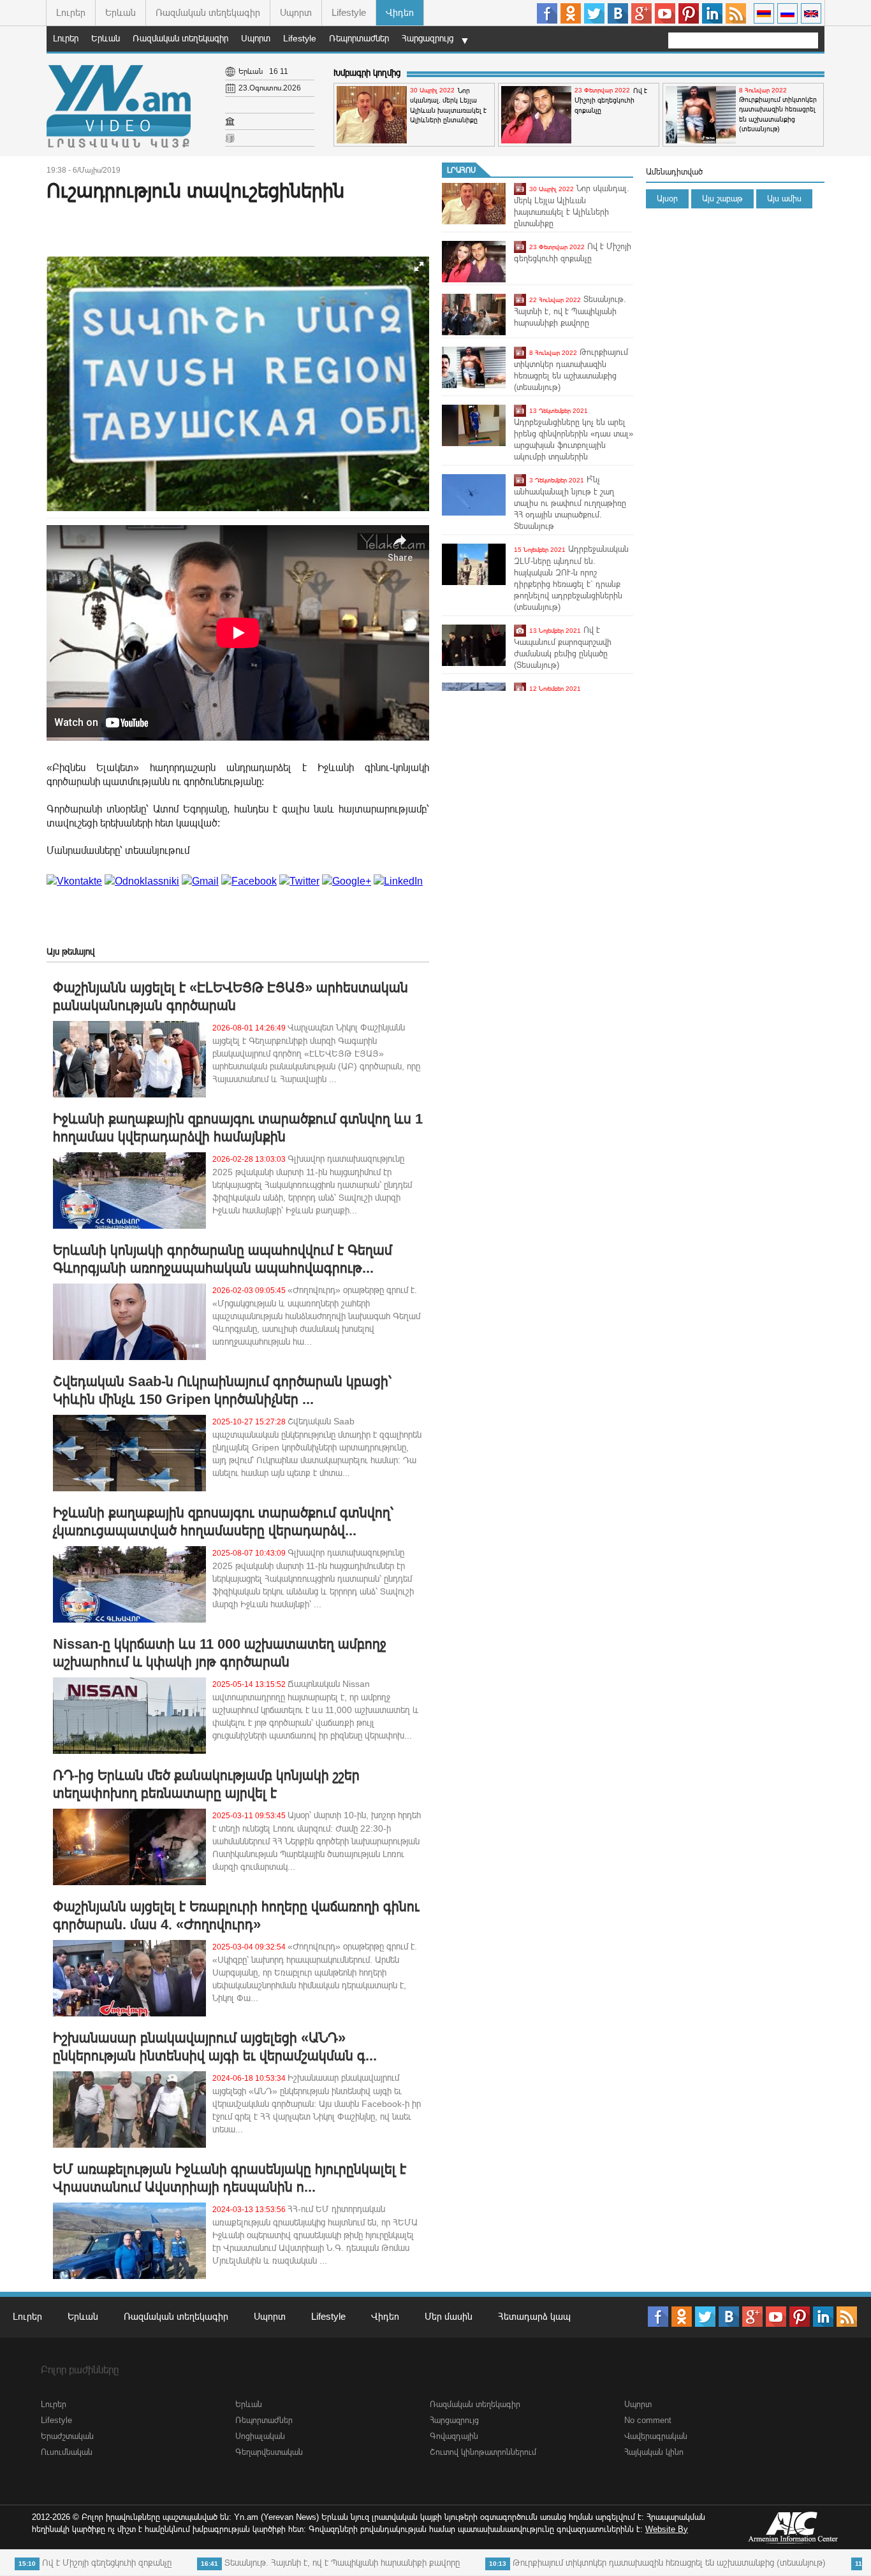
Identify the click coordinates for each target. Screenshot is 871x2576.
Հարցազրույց (428, 38)
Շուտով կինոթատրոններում (483, 2452)
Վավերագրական (656, 2436)
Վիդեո (400, 12)
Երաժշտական (67, 2436)
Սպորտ (296, 12)
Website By (667, 2529)
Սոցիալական (260, 2436)
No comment (648, 2420)
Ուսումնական (67, 2452)
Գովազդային (454, 2436)
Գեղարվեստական (269, 2452)
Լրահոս (461, 170)
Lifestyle (349, 12)
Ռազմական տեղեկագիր (208, 12)
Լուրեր (71, 12)
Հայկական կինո (654, 2452)
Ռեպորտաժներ (359, 38)
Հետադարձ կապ (534, 2316)
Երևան (121, 12)
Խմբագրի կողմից (367, 73)
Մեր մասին (449, 2316)
